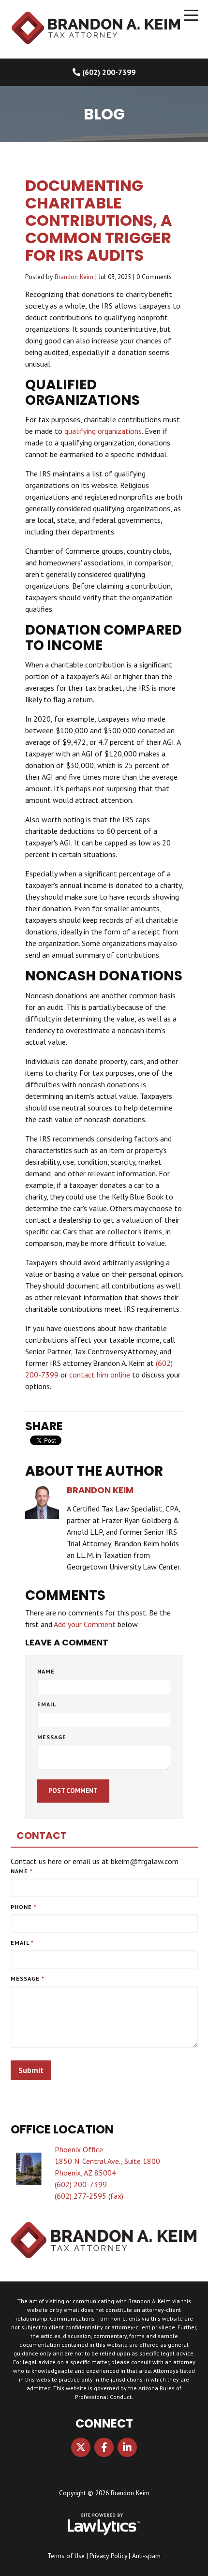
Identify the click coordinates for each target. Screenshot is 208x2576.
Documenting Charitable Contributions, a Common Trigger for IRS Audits (99, 220)
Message (52, 1737)
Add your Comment (85, 1624)
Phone (24, 1907)
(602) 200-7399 (109, 72)
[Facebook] (104, 2447)
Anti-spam (146, 2556)
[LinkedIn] (127, 2447)
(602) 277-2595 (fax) (89, 2196)
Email (47, 1704)
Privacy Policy (108, 2556)
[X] (81, 2447)
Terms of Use (66, 2556)
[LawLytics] (104, 2524)
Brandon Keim (74, 277)
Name (46, 1671)
